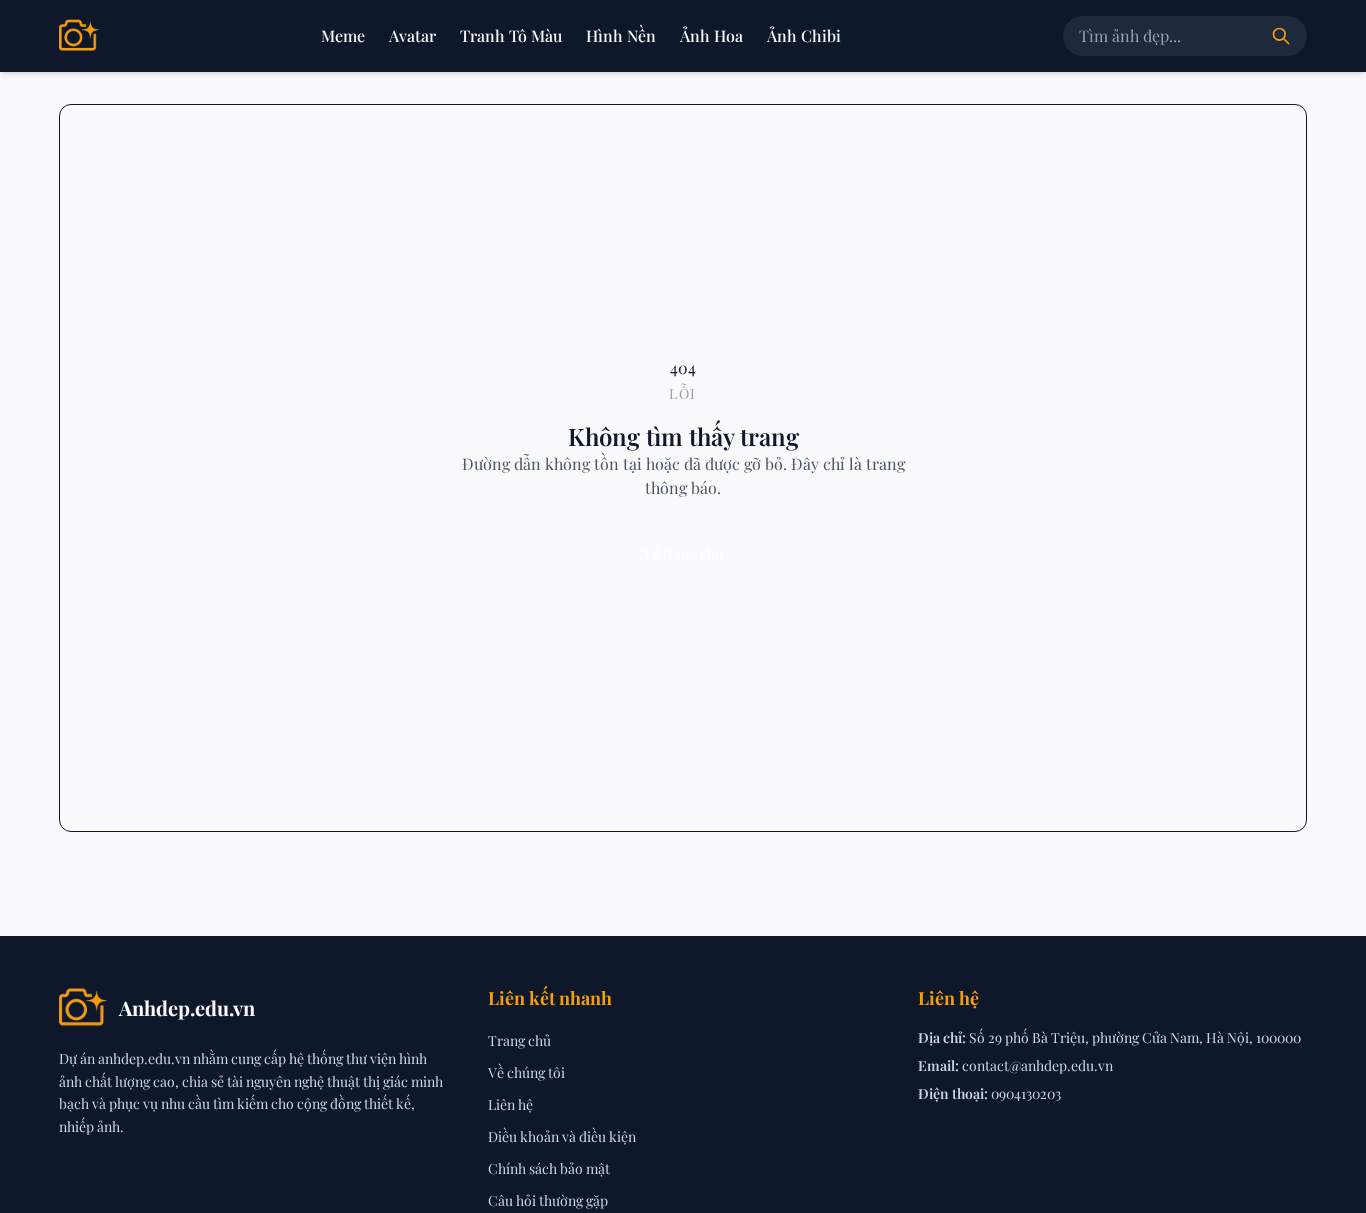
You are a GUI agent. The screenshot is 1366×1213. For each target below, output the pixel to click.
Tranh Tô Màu (511, 35)
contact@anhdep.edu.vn (1037, 1065)
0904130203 (1026, 1093)
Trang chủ (519, 1040)
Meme (343, 35)
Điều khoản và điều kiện (562, 1136)
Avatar (412, 35)
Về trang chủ (683, 553)
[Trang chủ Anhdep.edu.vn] (79, 36)
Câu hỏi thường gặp (548, 1200)
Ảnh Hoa (711, 35)
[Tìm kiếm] (1281, 36)
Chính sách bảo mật (549, 1168)
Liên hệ (510, 1104)
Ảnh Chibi (804, 35)
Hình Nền (621, 35)
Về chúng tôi (526, 1072)
